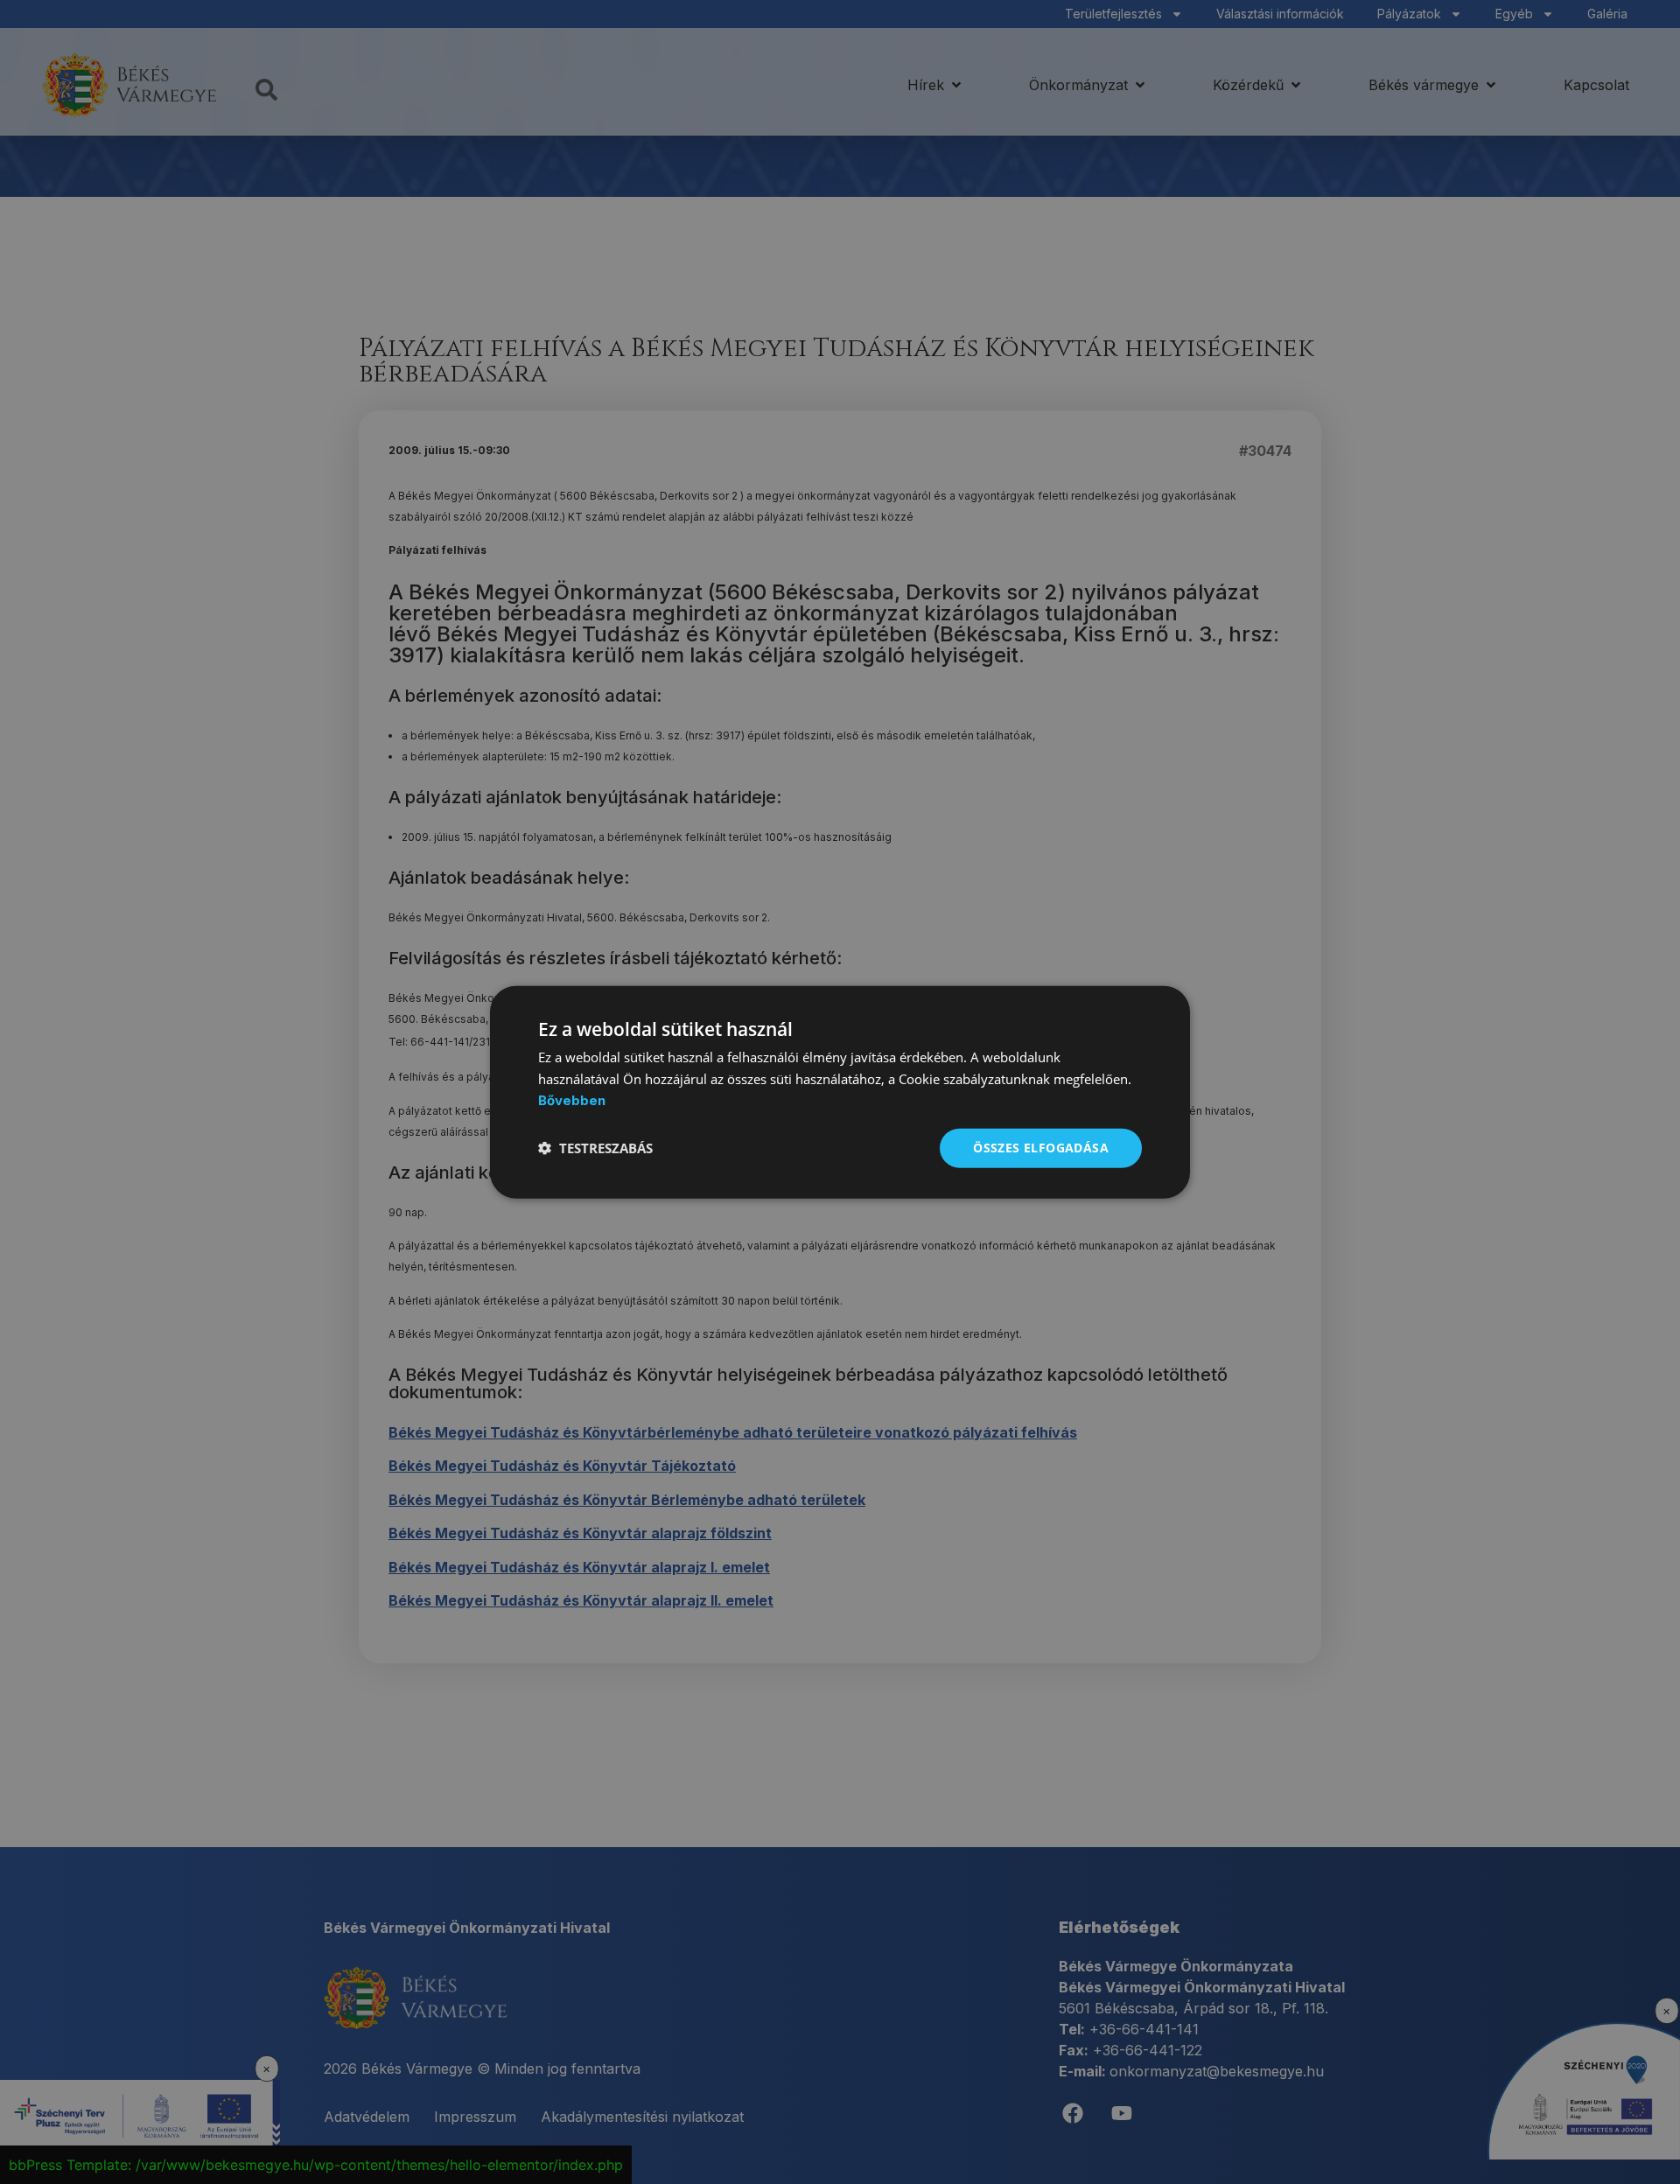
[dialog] (840, 1092)
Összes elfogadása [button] (1041, 1148)
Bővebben (572, 1100)
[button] (595, 1148)
